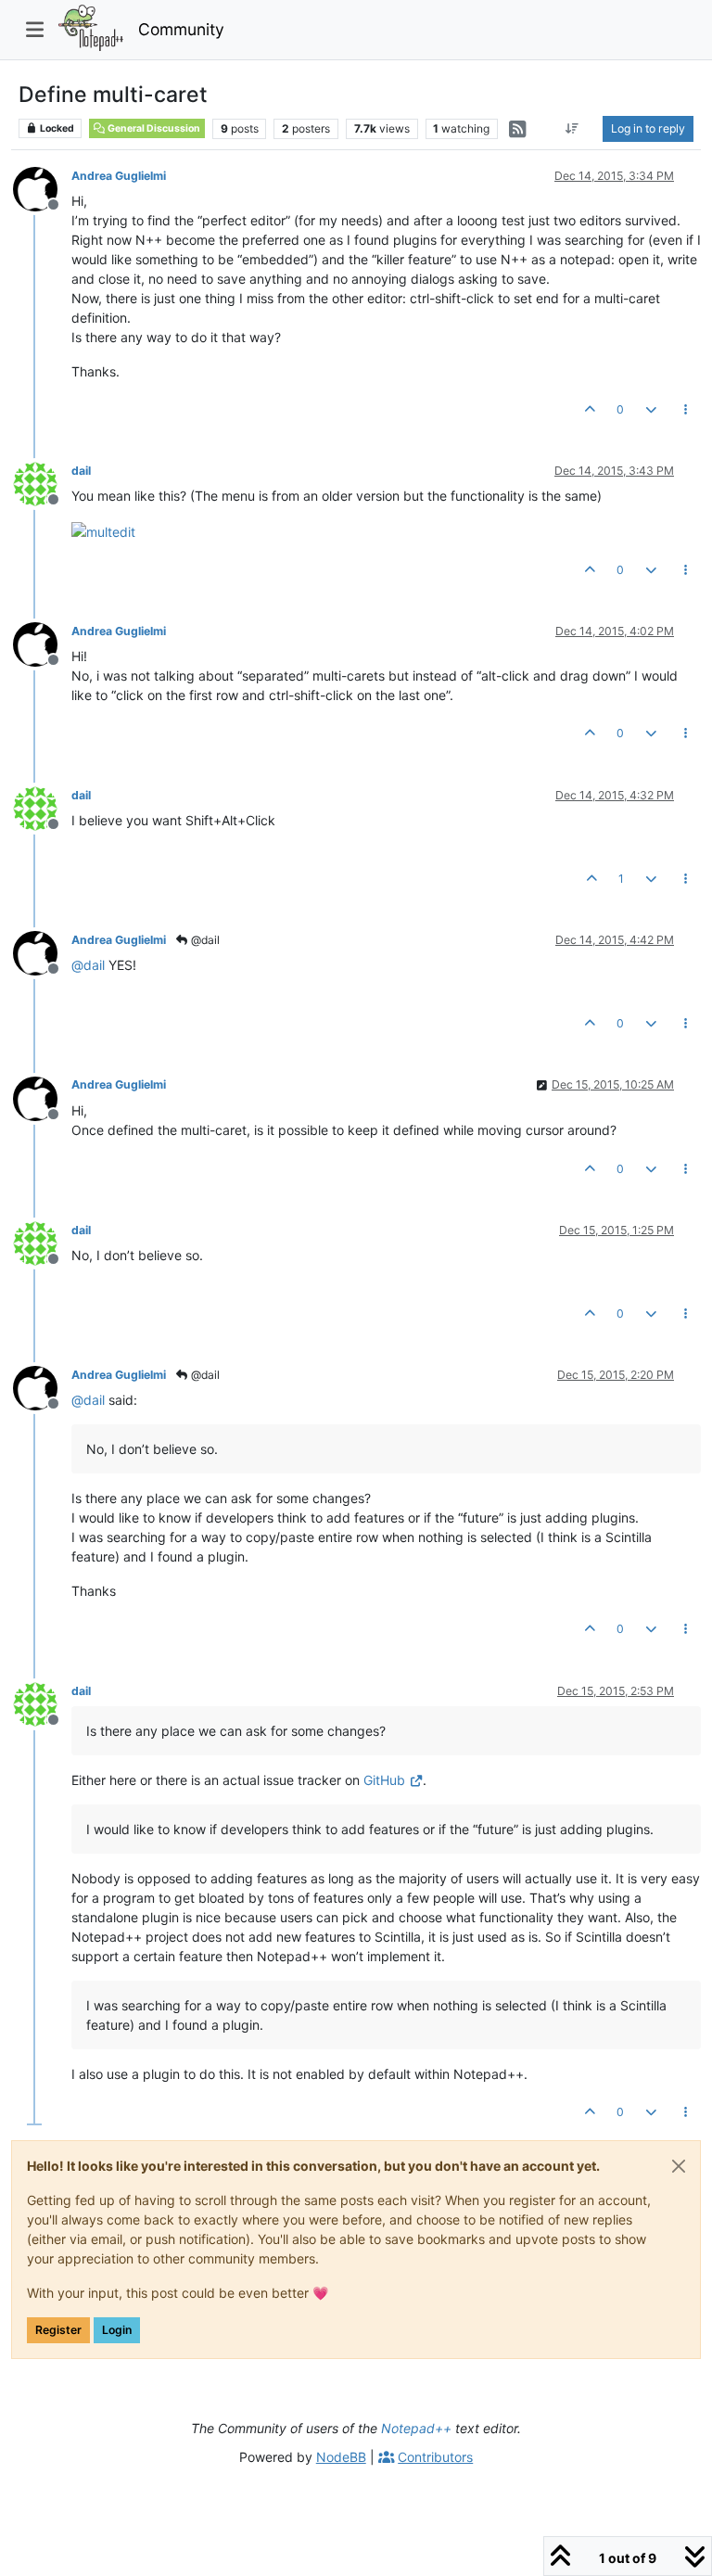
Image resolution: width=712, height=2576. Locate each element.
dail (81, 471)
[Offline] (42, 188)
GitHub (384, 1780)
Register (58, 2330)
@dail (204, 940)
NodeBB (341, 2457)
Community (181, 29)
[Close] (679, 2166)
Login (117, 2330)
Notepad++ (416, 2428)
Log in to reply (648, 128)
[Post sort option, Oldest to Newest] (572, 129)
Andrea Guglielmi (119, 176)
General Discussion (153, 128)
